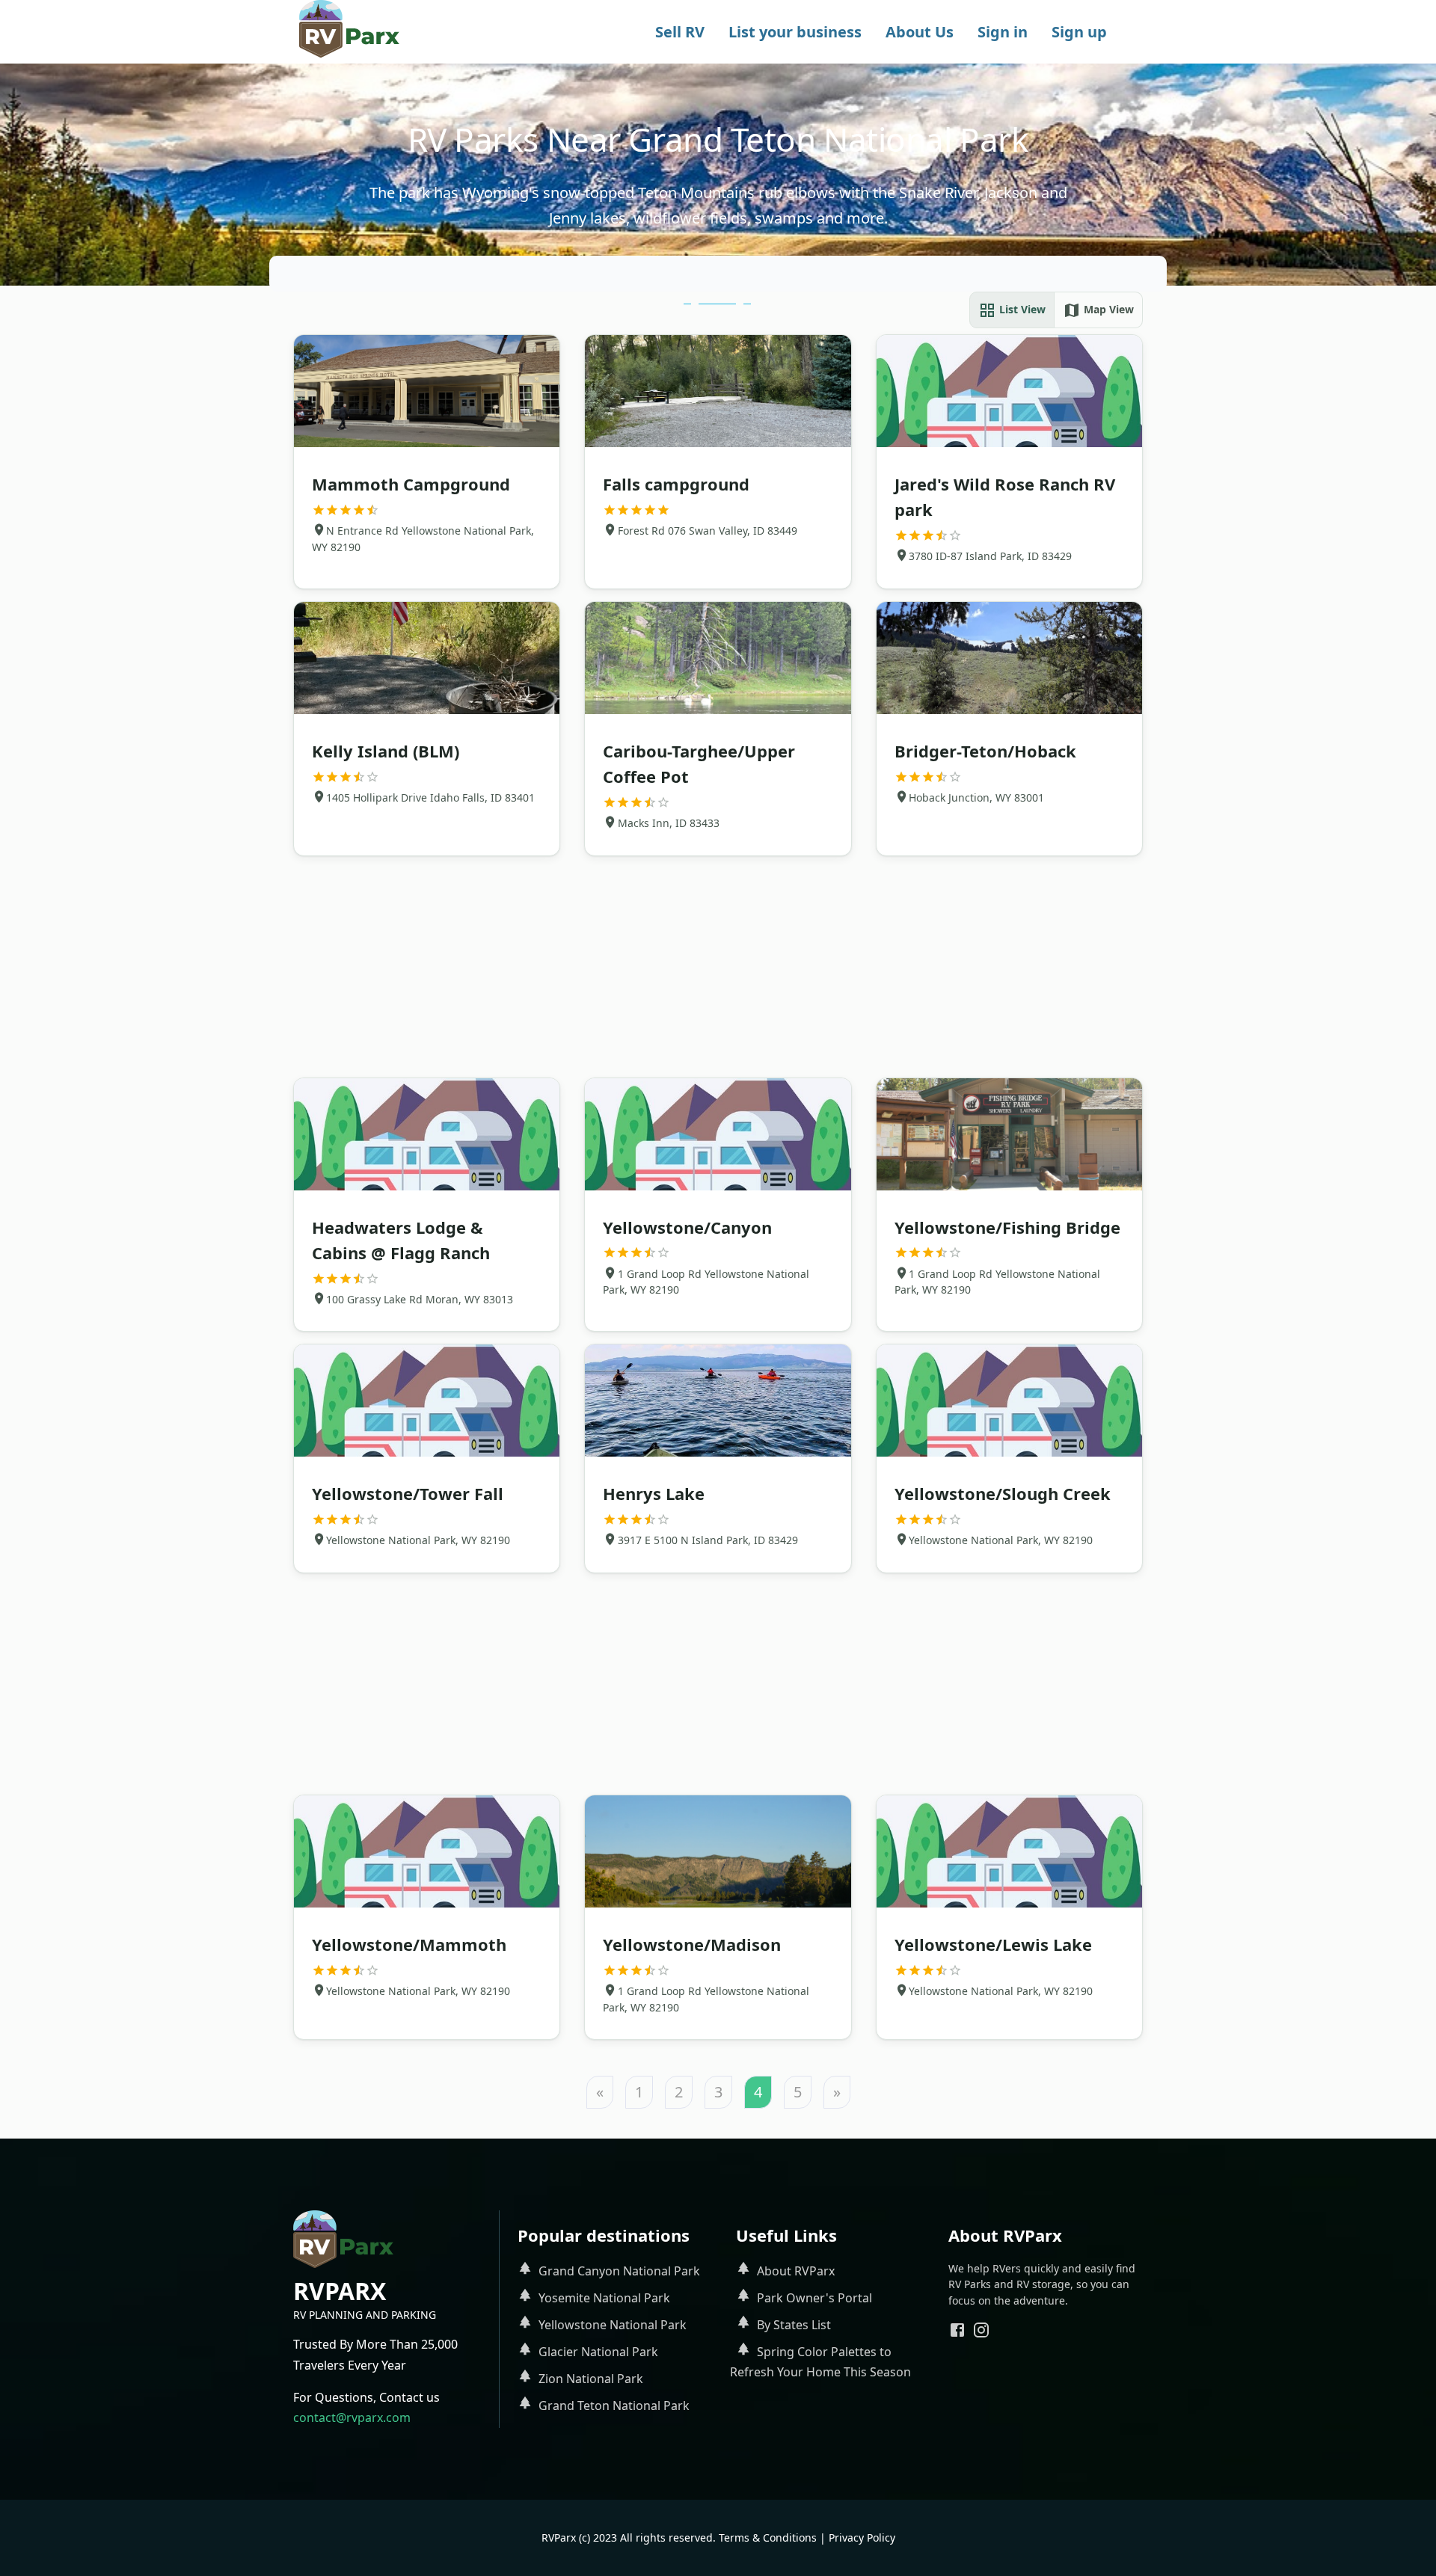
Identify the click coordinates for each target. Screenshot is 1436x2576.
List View (1021, 309)
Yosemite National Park (604, 2298)
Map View (1107, 309)
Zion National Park (591, 2379)
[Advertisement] (718, 967)
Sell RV (680, 32)
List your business (795, 32)
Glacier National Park (598, 2352)
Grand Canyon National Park (619, 2271)
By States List (794, 2325)
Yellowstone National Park (613, 2325)
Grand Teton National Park (614, 2406)
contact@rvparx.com (352, 2417)
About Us (920, 32)
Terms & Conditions (768, 2537)
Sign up (1079, 32)
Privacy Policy (862, 2537)
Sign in (1003, 32)
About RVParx (796, 2271)
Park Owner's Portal (814, 2298)
